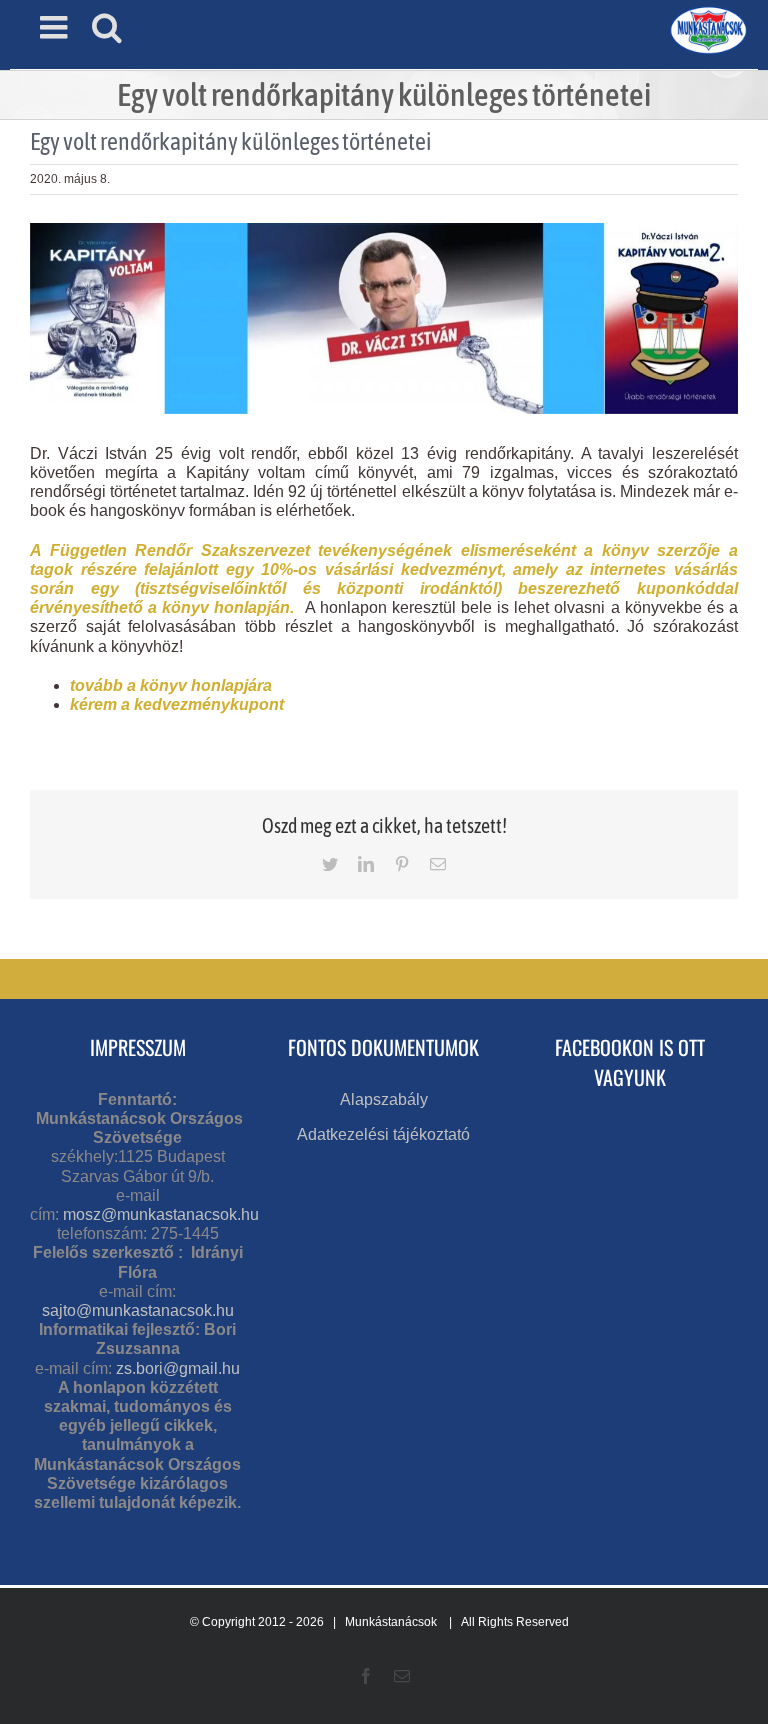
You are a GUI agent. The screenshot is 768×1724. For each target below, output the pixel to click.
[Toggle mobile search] (107, 27)
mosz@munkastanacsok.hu (161, 1214)
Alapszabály (384, 1099)
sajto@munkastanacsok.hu (138, 1310)
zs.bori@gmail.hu (178, 1368)
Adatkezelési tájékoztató (383, 1134)
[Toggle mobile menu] (56, 27)
